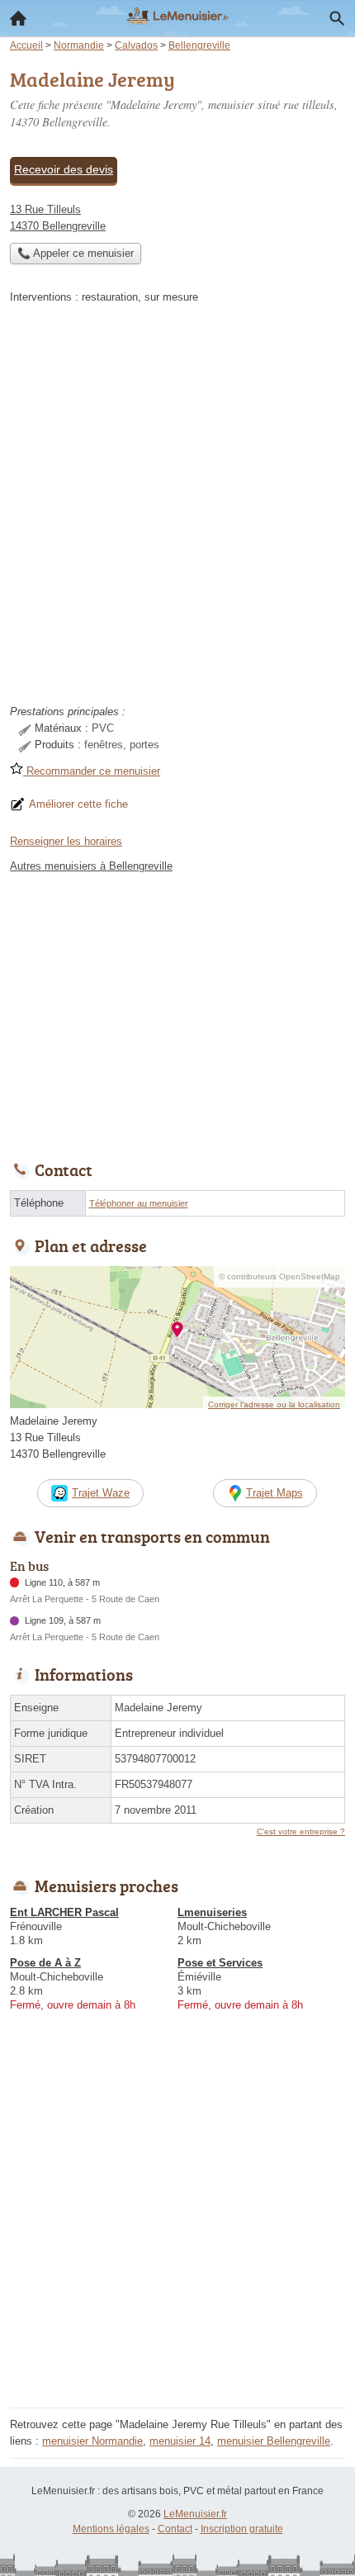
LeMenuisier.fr (195, 2514)
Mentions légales (111, 2529)
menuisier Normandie (92, 2441)
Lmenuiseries (212, 1912)
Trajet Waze (101, 1493)
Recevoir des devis (64, 169)
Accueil (18, 18)
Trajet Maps (275, 1493)
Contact (175, 2529)
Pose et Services (220, 1963)
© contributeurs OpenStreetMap (279, 1276)
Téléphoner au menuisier (139, 1203)
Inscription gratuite (242, 2529)
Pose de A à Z (45, 1963)
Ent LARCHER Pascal (64, 1912)
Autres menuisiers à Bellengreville (91, 866)
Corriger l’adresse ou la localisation (274, 1404)
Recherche (337, 18)
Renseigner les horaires (66, 841)
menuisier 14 (180, 2441)
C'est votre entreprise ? (301, 1831)
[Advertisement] (177, 510)
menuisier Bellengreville (274, 2441)
